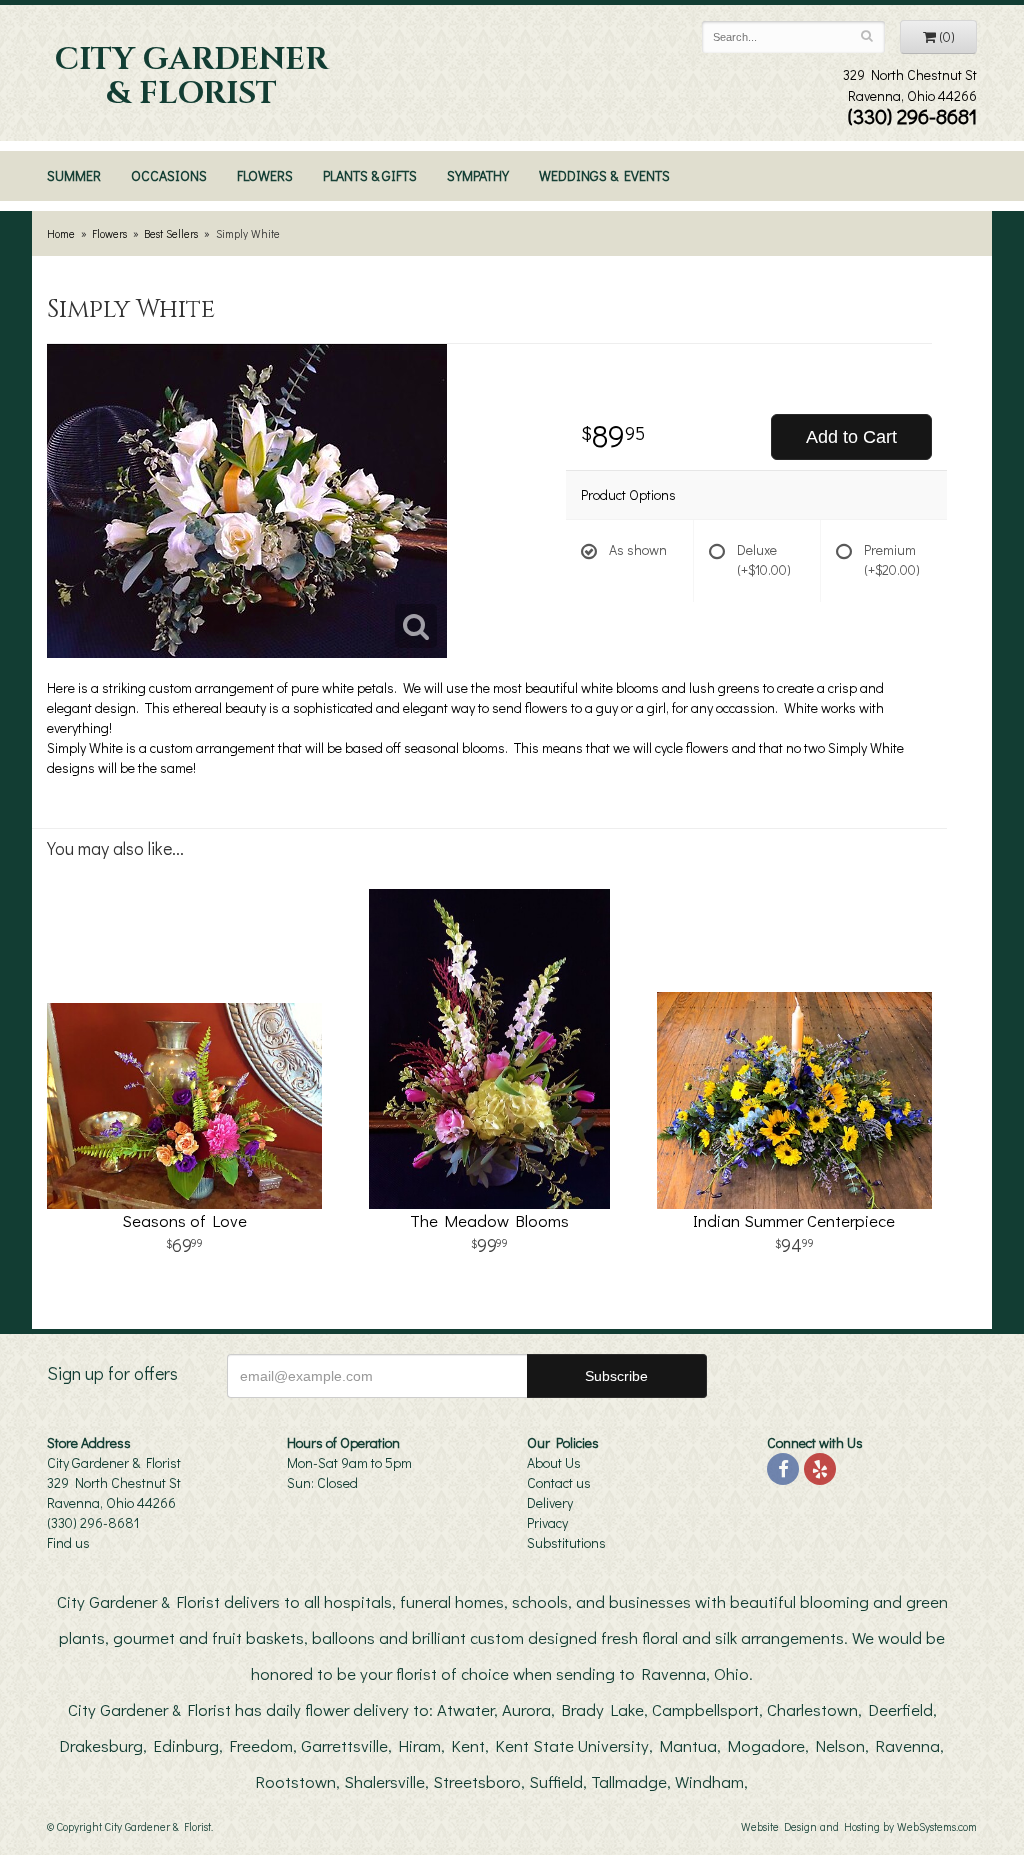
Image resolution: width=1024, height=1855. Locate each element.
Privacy (547, 1522)
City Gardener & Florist (191, 77)
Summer (74, 175)
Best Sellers (171, 233)
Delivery (550, 1502)
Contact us (559, 1482)
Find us (68, 1542)
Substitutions (566, 1542)
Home (61, 233)
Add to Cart (851, 437)
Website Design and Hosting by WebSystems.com (859, 1826)
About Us (554, 1462)
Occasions (169, 175)
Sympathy (478, 175)
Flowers (265, 175)
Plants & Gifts (370, 175)
